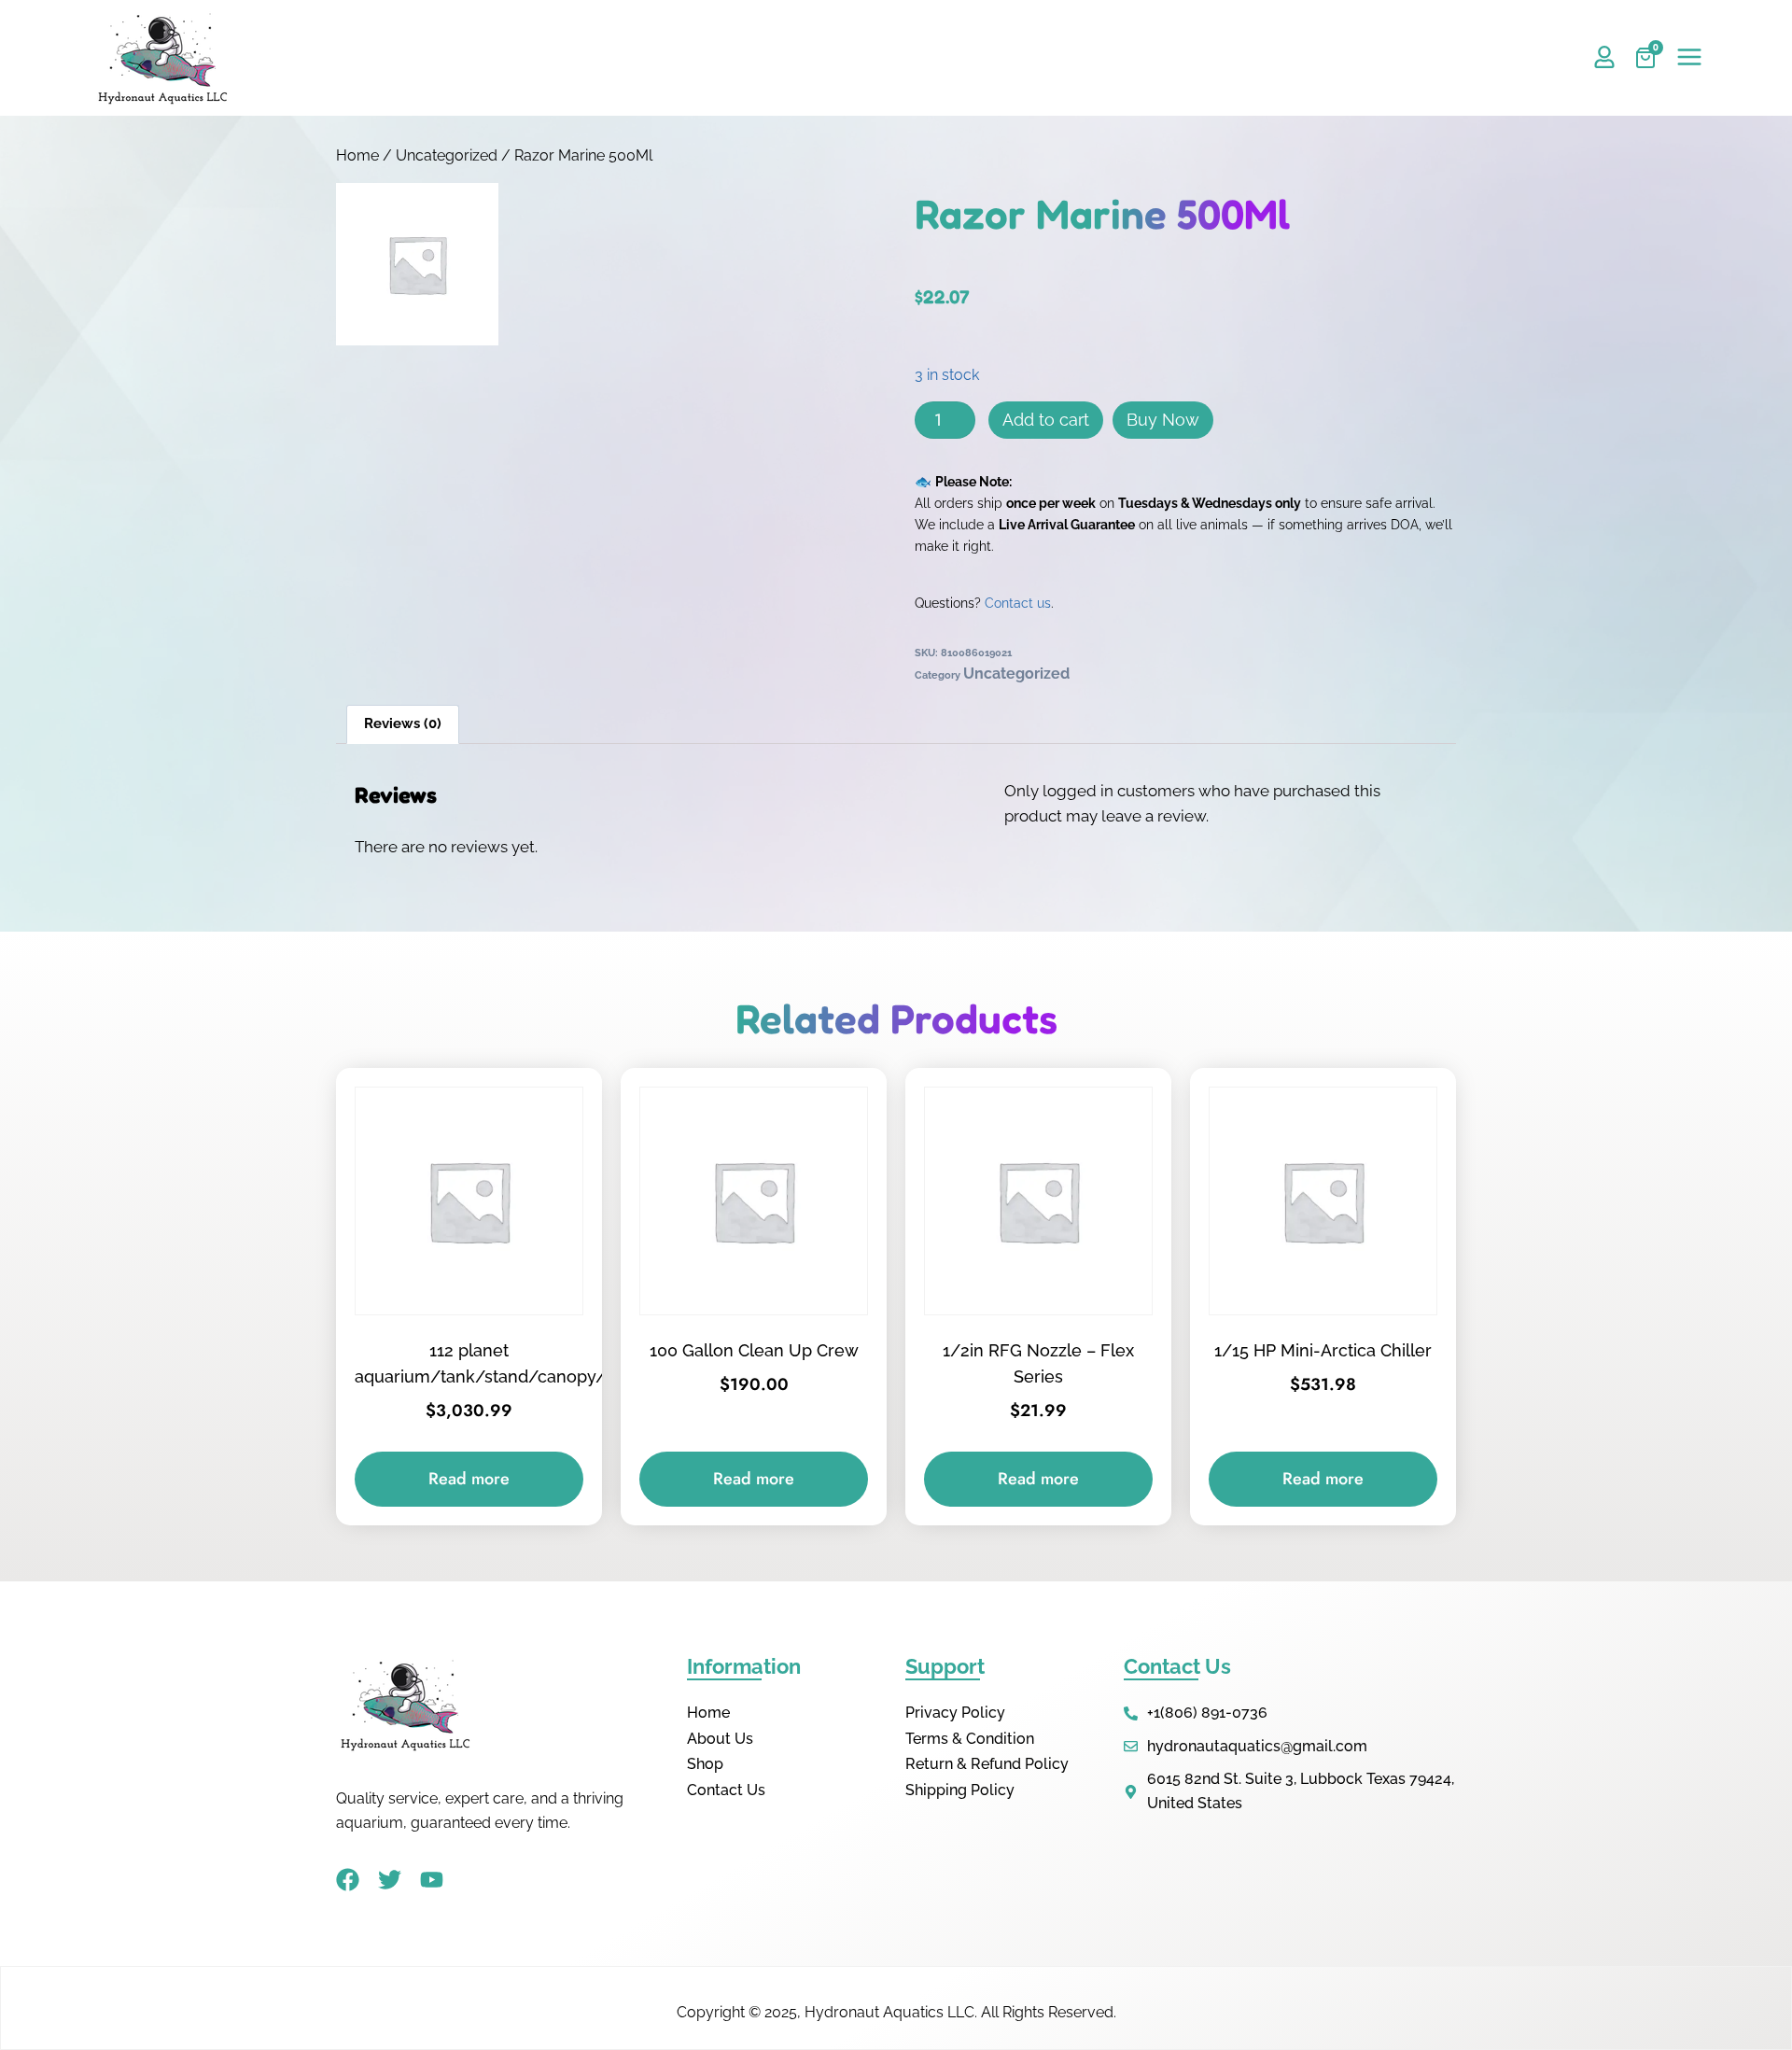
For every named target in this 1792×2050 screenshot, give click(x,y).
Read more (469, 1479)
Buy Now (1163, 420)
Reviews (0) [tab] (403, 723)
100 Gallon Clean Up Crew (754, 1350)
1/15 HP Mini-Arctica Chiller (1323, 1350)
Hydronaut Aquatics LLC (889, 2012)
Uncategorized (447, 155)
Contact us (1018, 603)
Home (357, 155)
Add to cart (1046, 420)
